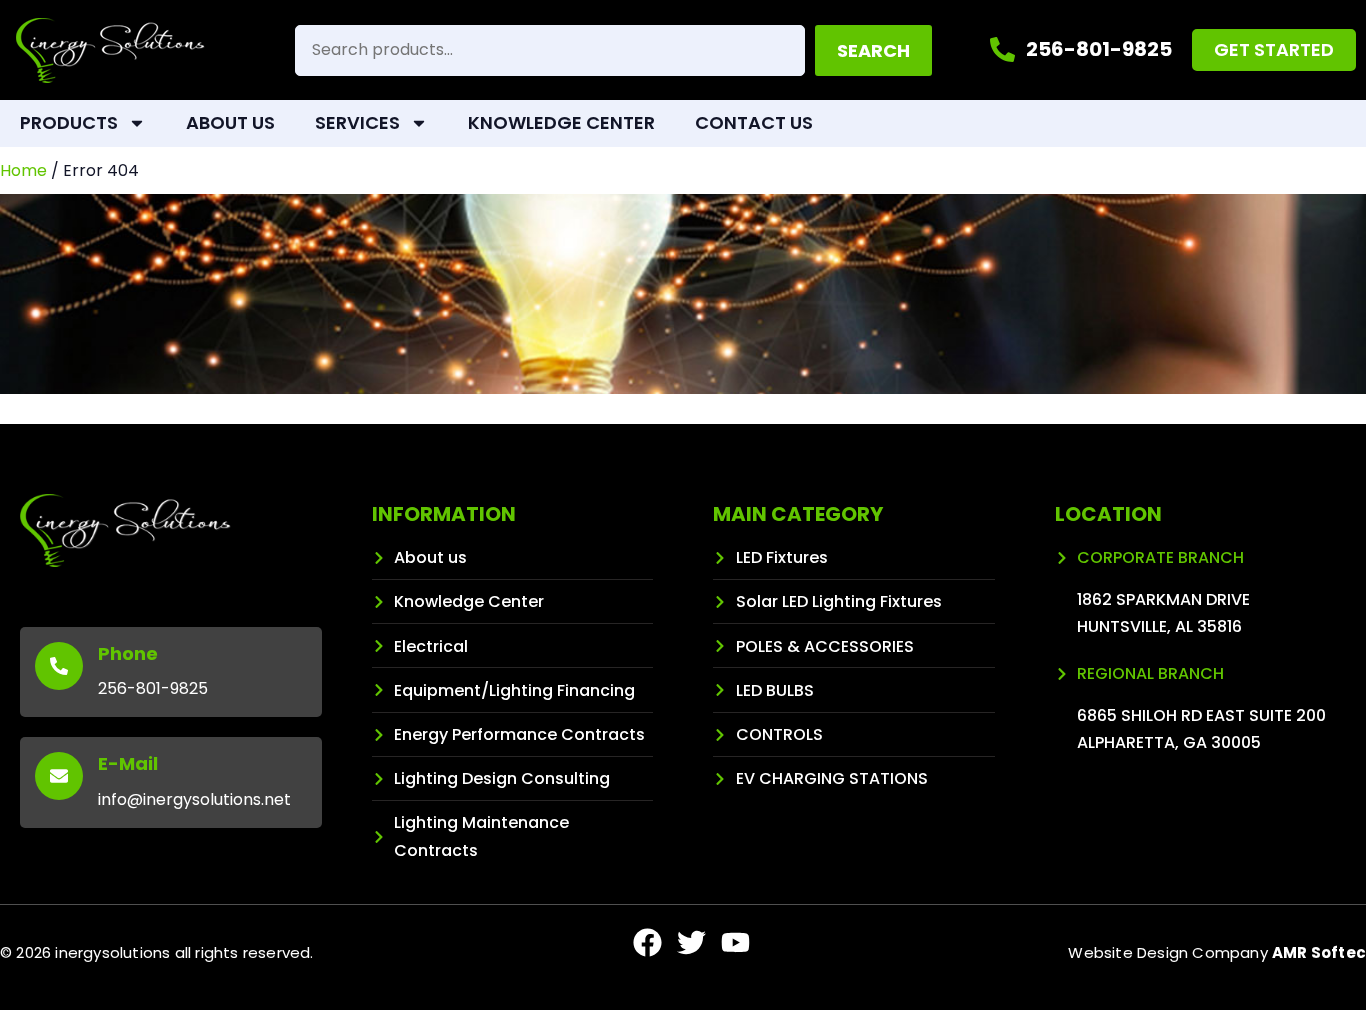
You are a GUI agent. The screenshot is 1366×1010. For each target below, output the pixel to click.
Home (23, 170)
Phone (128, 653)
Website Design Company (1217, 952)
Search (873, 50)
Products (69, 122)
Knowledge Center (561, 122)
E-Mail (128, 763)
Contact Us (754, 122)
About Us (230, 122)
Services (357, 122)
